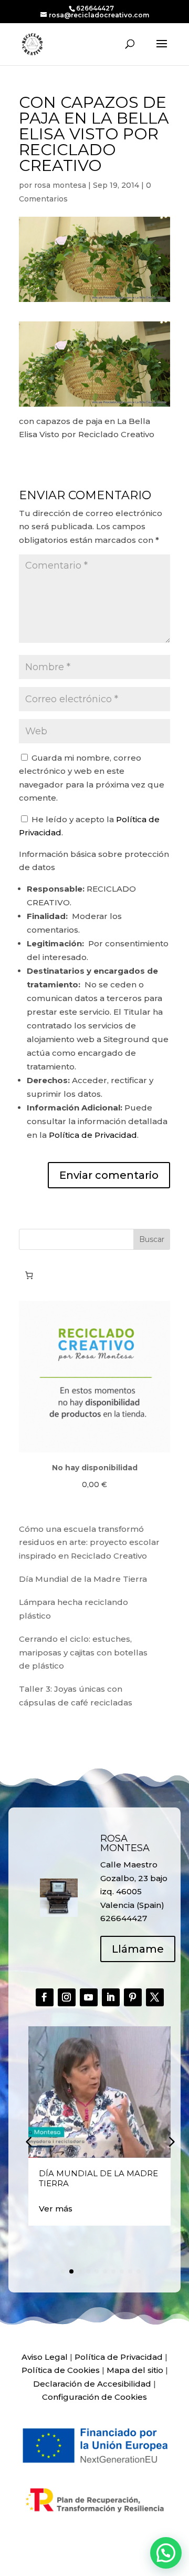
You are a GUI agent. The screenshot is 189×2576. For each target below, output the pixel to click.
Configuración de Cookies (94, 2397)
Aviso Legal (45, 2357)
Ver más (56, 2209)
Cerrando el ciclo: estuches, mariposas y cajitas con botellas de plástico (83, 1652)
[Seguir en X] (155, 1997)
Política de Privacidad (93, 1135)
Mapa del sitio (135, 2370)
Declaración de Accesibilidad (92, 2384)
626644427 (95, 8)
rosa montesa (60, 185)
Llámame (138, 1949)
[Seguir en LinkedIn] (111, 1997)
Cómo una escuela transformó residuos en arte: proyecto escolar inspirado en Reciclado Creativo (89, 1542)
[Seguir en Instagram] (67, 1997)
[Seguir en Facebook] (45, 1997)
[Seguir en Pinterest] (133, 1997)
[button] (171, 2141)
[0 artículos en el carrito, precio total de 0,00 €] (29, 1276)
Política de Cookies (61, 2370)
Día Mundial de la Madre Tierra (83, 1579)
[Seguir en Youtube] (89, 1997)
